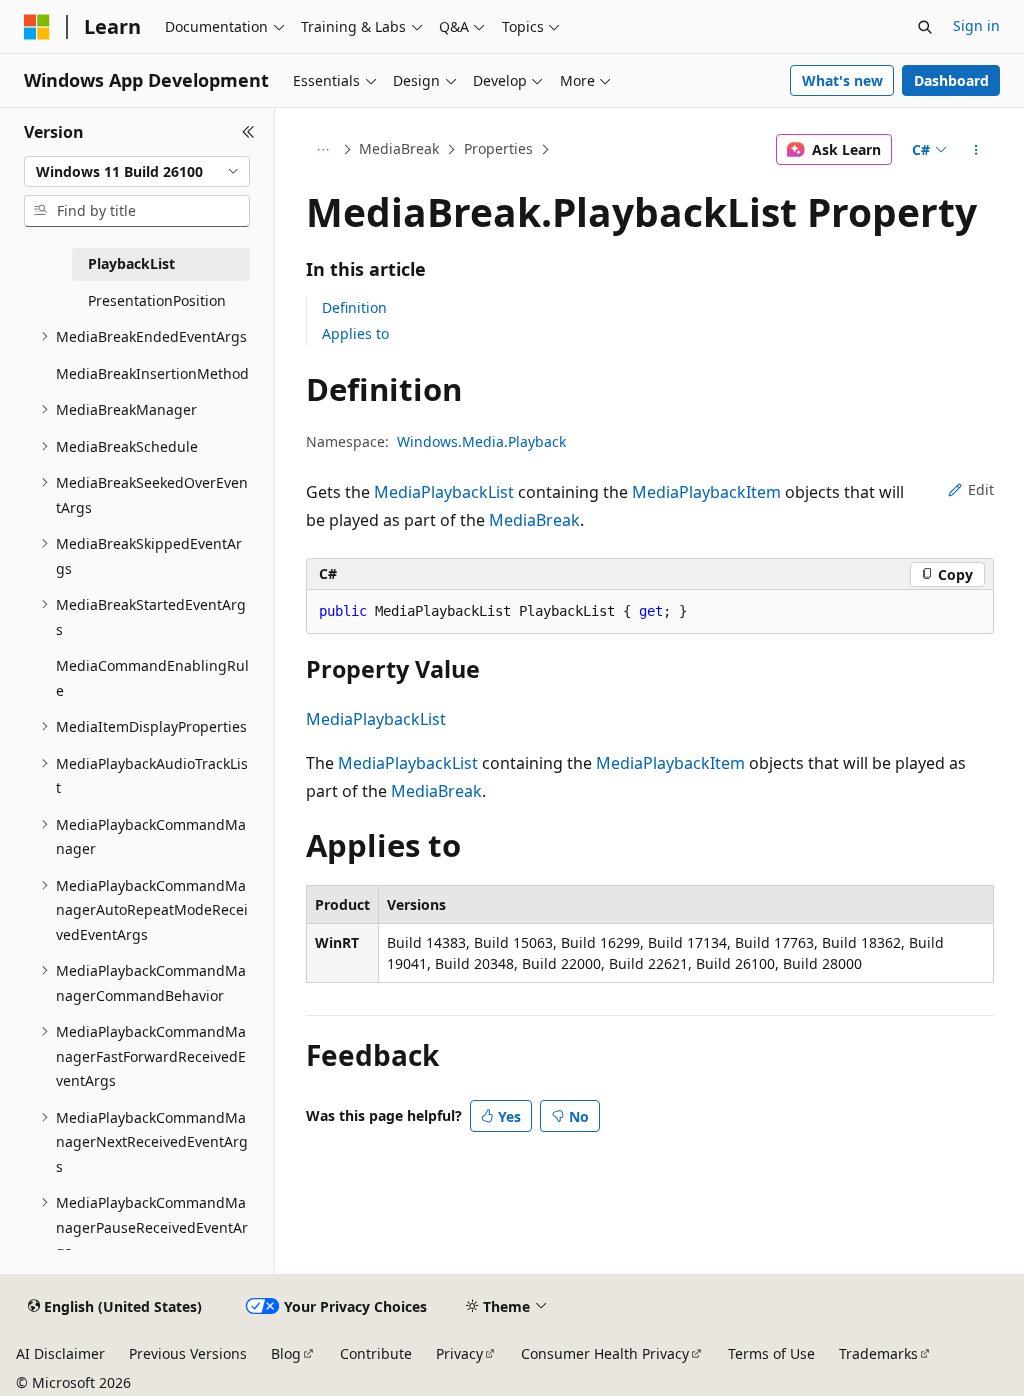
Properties (498, 148)
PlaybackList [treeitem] (131, 263)
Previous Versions (188, 1353)
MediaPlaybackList (444, 492)
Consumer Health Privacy (605, 1353)
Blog (286, 1353)
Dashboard (951, 80)
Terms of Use (771, 1353)
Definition (354, 307)
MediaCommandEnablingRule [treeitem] (152, 678)
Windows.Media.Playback (481, 441)
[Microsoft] (37, 27)
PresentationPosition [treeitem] (157, 300)
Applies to (355, 333)
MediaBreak (399, 148)
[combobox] (137, 172)
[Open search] (925, 27)
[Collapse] (248, 132)
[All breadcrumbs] (323, 150)
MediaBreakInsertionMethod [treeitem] (152, 373)
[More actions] (975, 150)
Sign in (976, 25)
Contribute (376, 1353)
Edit (981, 489)
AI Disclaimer (60, 1353)
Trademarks (878, 1353)
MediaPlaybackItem (706, 492)
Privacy (459, 1353)
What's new (842, 80)
